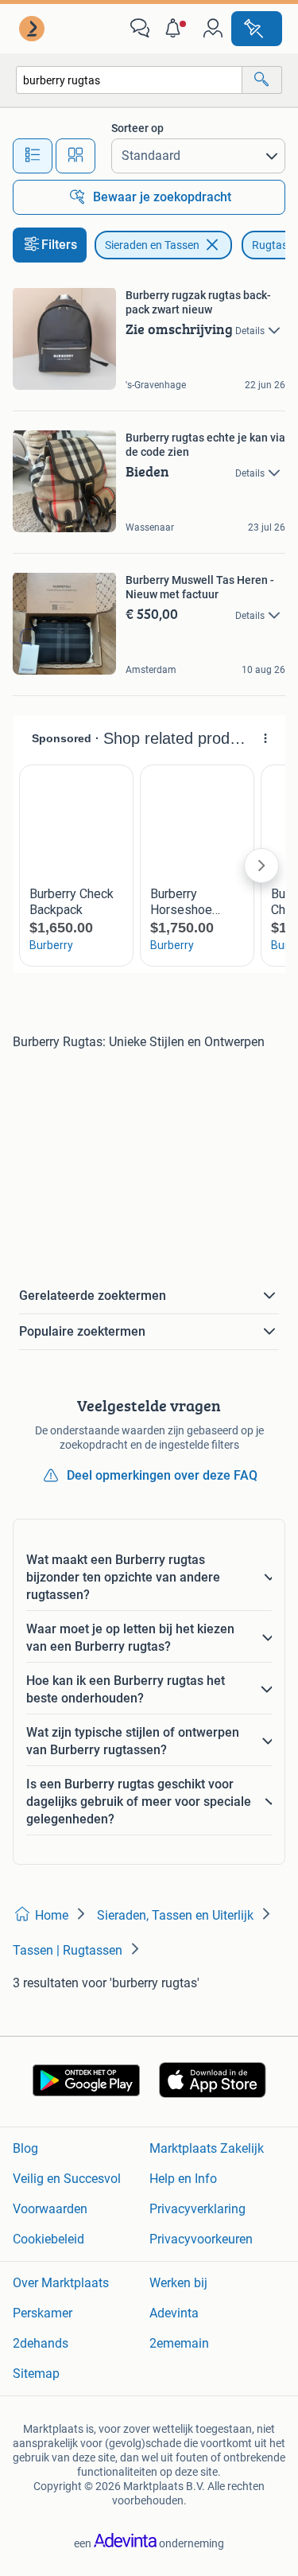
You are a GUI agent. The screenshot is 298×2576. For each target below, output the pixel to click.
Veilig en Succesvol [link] (67, 2179)
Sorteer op (137, 128)
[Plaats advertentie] (257, 29)
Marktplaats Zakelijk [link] (207, 2148)
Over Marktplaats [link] (61, 2283)
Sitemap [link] (36, 2374)
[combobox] (129, 80)
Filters (59, 245)
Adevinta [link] (174, 2313)
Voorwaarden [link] (50, 2209)
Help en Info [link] (183, 2179)
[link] (33, 29)
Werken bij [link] (178, 2283)
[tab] (33, 156)
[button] (176, 29)
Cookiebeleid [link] (48, 2239)
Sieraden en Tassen (152, 245)
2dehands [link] (41, 2343)
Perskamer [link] (43, 2313)
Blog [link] (25, 2148)
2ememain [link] (179, 2343)
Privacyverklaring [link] (197, 2209)
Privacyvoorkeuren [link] (201, 2239)
